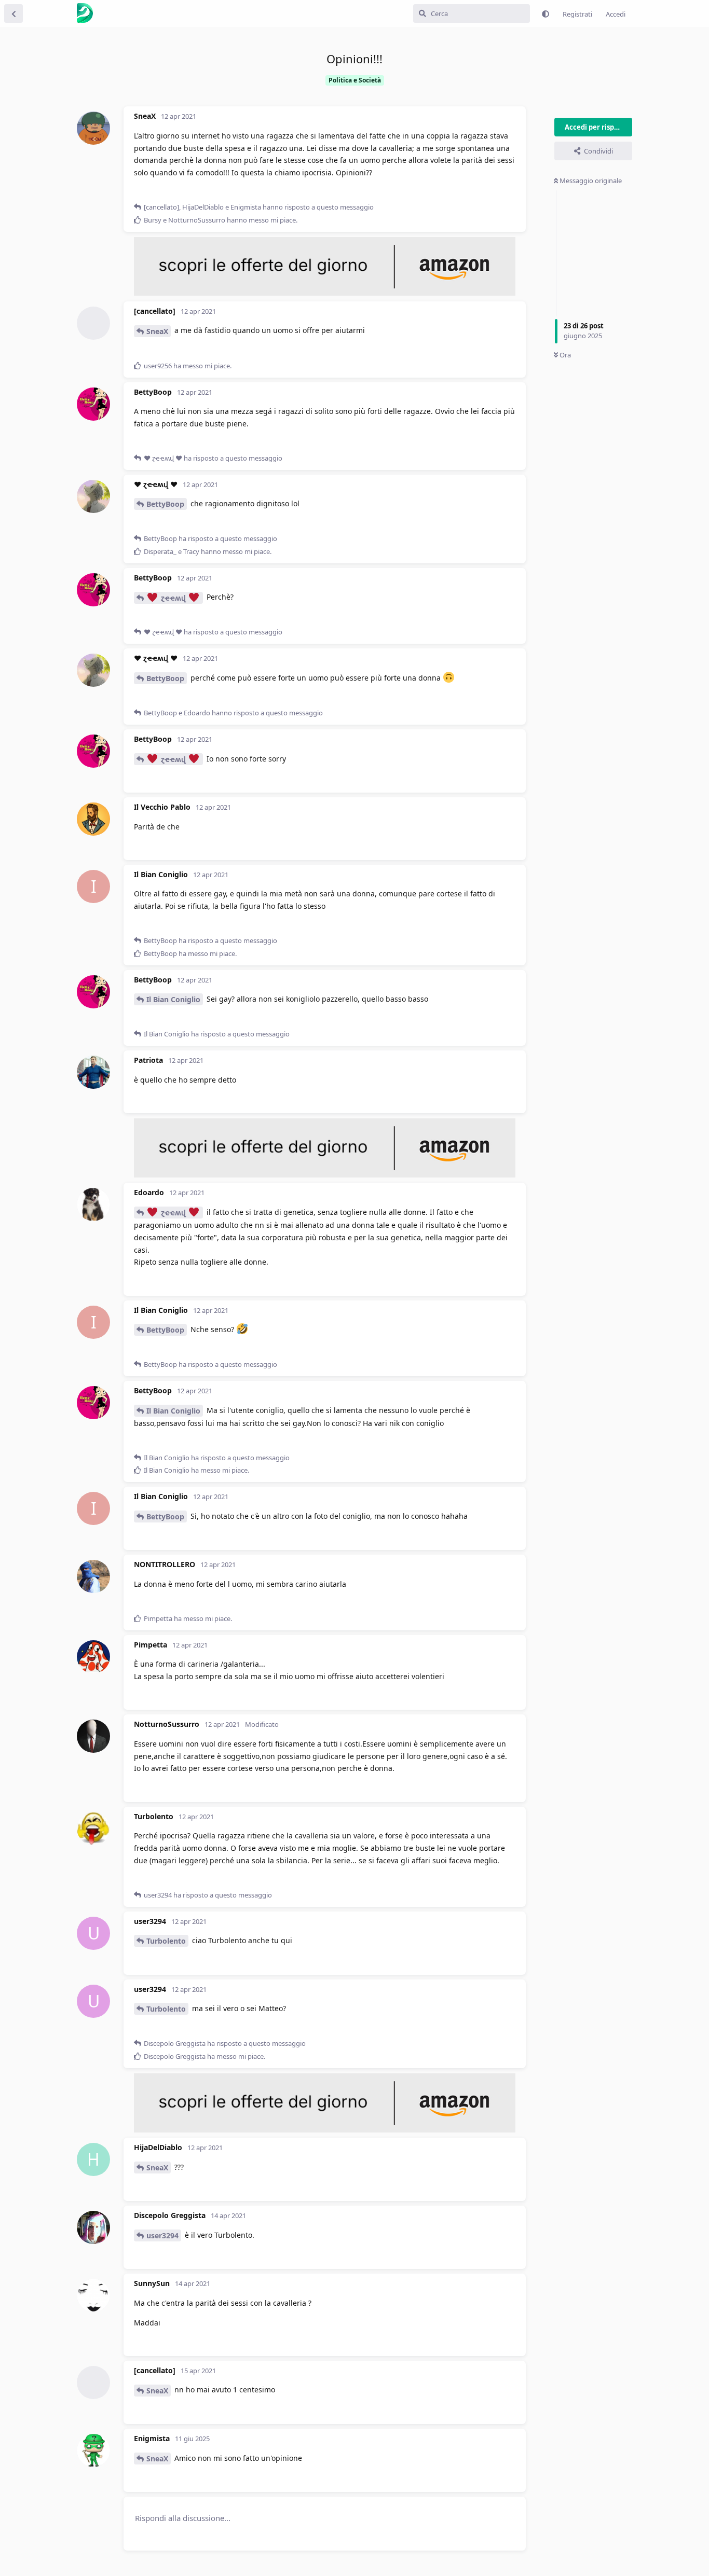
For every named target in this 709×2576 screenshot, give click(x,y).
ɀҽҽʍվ (173, 598)
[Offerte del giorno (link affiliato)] (325, 293)
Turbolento (166, 1941)
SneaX (157, 331)
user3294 (162, 2235)
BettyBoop (165, 504)
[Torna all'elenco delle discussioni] (13, 13)
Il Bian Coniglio (173, 999)
